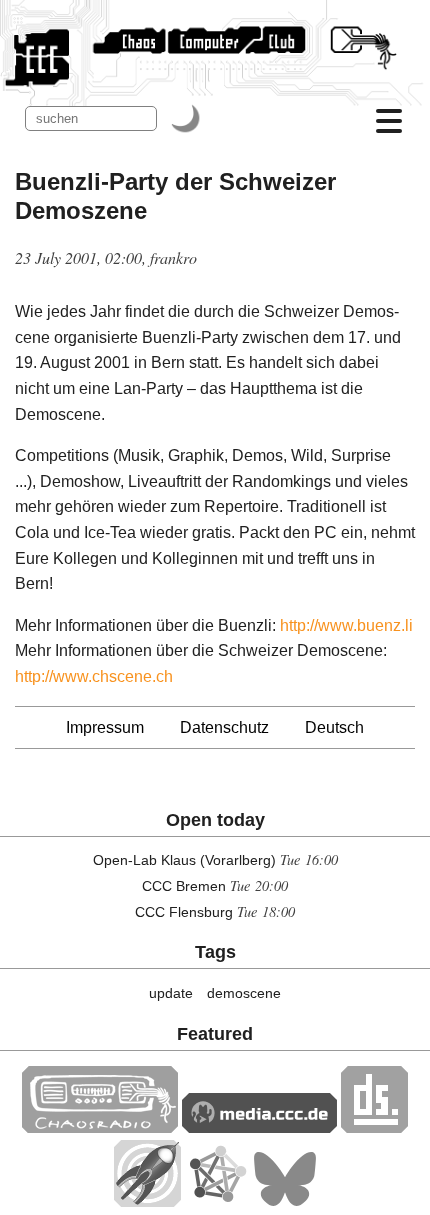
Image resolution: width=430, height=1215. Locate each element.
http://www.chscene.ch (94, 676)
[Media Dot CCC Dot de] (259, 1127)
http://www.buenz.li (346, 625)
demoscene (244, 993)
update (171, 993)
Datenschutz (224, 727)
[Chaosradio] (100, 1127)
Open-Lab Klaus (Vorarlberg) (184, 860)
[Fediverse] (217, 1201)
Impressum (105, 727)
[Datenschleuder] (374, 1127)
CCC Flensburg (184, 912)
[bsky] (285, 1201)
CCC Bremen (184, 886)
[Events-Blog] (147, 1201)
